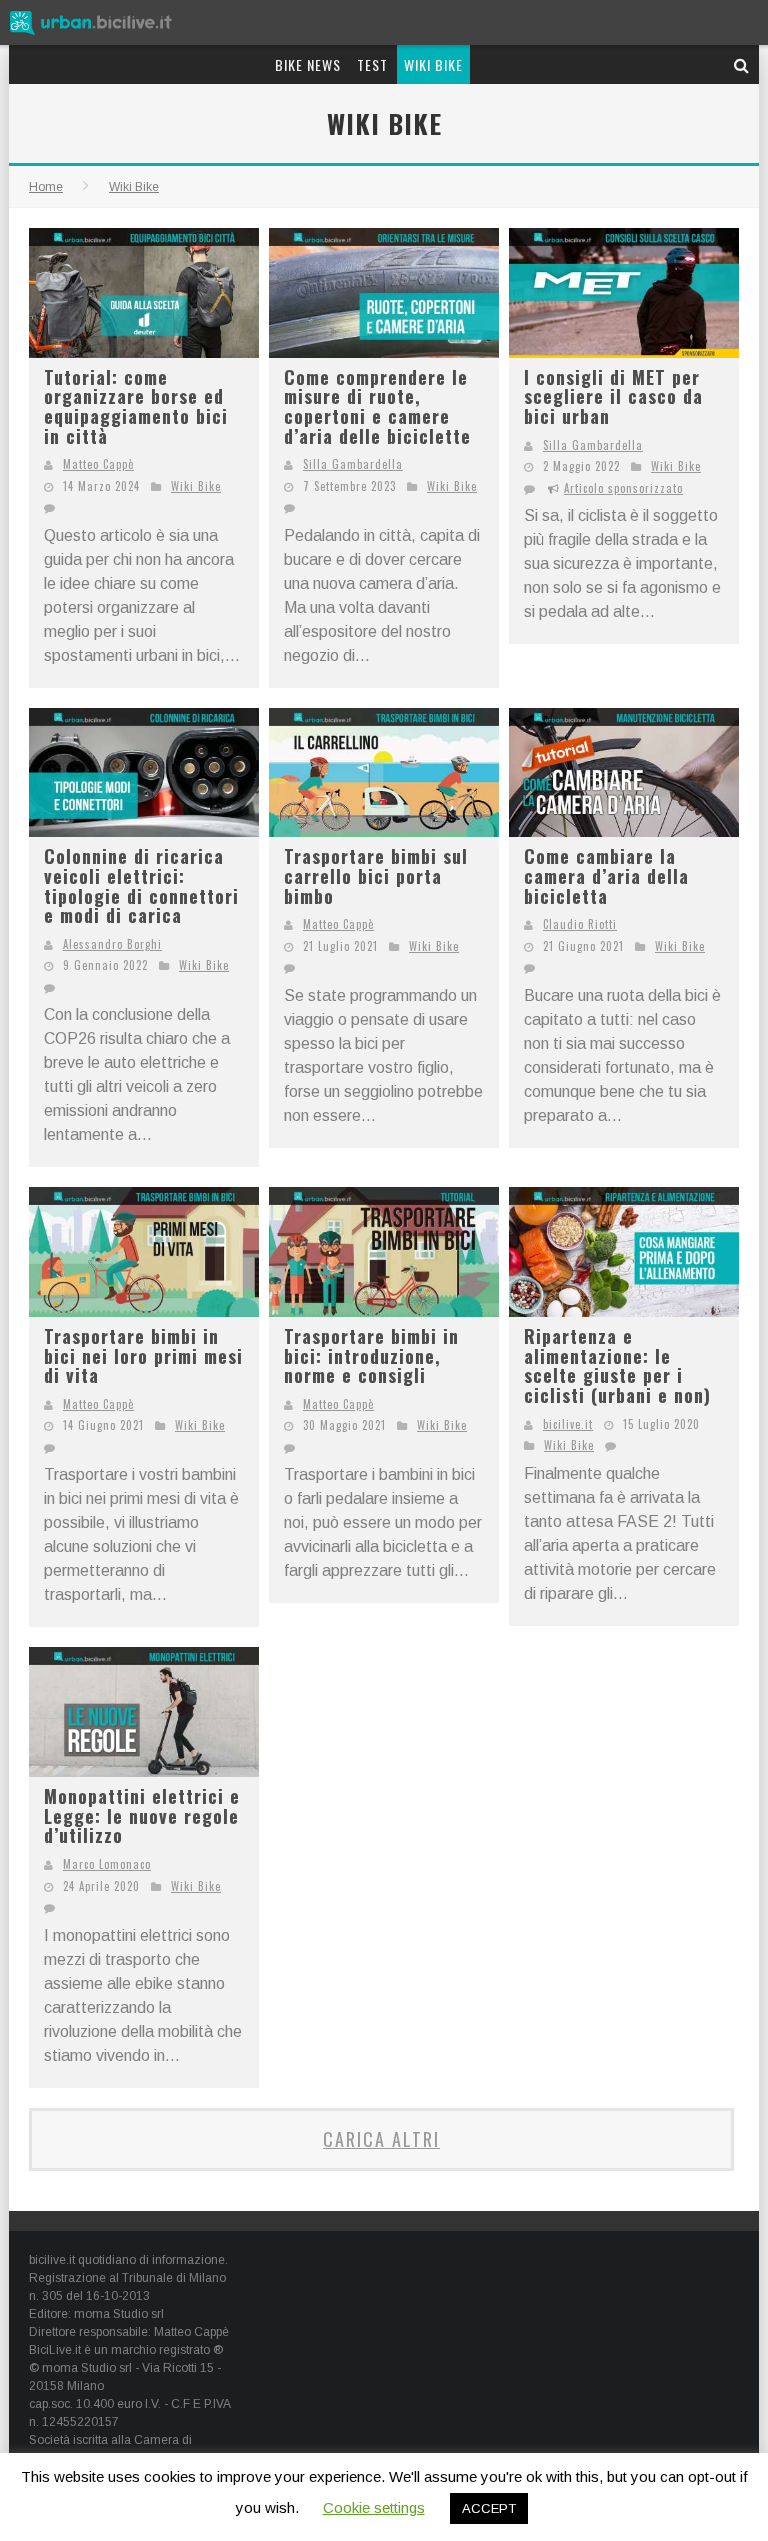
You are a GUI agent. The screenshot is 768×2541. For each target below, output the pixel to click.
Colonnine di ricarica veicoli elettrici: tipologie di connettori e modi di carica (141, 885)
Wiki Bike (433, 64)
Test (372, 64)
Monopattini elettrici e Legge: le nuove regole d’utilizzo (142, 1815)
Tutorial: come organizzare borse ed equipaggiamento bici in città (136, 406)
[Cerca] (742, 64)
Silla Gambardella (353, 464)
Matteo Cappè (98, 464)
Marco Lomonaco (107, 1864)
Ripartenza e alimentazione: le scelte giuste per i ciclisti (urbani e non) (617, 1365)
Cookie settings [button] (374, 2507)
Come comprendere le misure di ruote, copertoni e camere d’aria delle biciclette (377, 406)
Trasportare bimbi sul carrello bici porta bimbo (376, 875)
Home (46, 187)
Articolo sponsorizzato (623, 488)
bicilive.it (568, 1424)
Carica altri (381, 2139)
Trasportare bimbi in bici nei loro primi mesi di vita (143, 1355)
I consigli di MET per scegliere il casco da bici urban (613, 396)
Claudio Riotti (580, 924)
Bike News (308, 64)
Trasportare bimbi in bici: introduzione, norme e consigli (371, 1355)
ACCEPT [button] (489, 2508)
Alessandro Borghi (112, 944)
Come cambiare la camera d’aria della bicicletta (606, 875)
